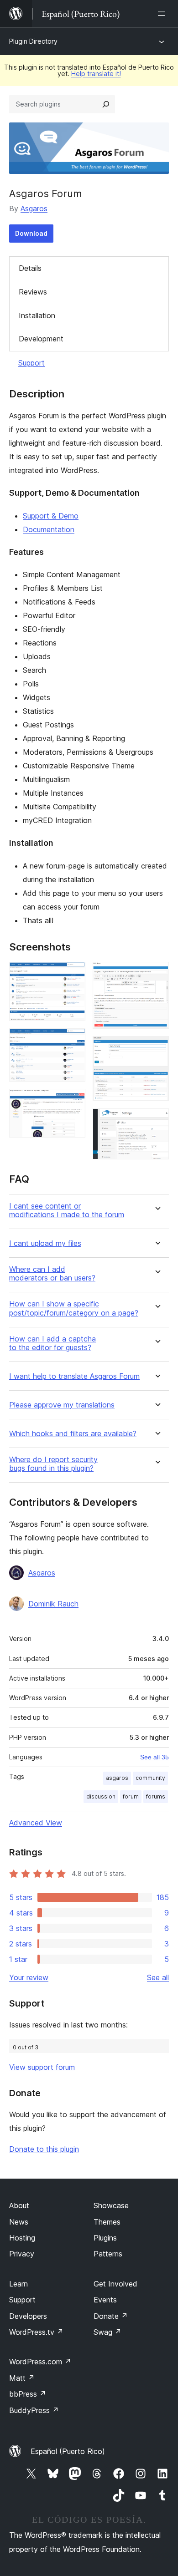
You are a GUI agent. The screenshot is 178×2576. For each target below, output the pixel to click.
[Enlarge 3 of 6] (73, 1101)
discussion (101, 1796)
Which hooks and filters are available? (73, 1434)
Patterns (108, 2254)
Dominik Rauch (53, 1604)
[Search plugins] (106, 104)
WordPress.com (40, 2362)
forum (131, 1796)
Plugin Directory (33, 41)
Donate (111, 2316)
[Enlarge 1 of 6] (73, 974)
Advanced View (36, 1823)
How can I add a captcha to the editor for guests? (52, 1343)
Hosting (22, 2238)
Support (31, 363)
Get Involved (115, 2284)
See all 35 (154, 1757)
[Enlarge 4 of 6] (157, 974)
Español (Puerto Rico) (68, 2451)
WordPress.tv (36, 2332)
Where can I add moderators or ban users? (52, 1274)
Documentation (49, 529)
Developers (28, 2316)
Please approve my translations (62, 1405)
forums (156, 1796)
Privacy (22, 2254)
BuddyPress (34, 2410)
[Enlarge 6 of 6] (157, 1121)
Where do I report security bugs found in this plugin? (53, 1464)
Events (105, 2300)
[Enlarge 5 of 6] (157, 1048)
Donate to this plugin (44, 2149)
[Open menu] (163, 14)
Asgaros (34, 208)
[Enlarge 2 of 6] (73, 1041)
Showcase (111, 2205)
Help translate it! (96, 74)
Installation (37, 315)
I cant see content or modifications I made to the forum (67, 1210)
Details (30, 268)
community (150, 1778)
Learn (18, 2284)
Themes (107, 2222)
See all (158, 1977)
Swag (107, 2332)
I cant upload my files (45, 1243)
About (19, 2205)
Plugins (105, 2238)
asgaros (117, 1778)
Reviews (33, 292)
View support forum (42, 2067)
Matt (22, 2378)
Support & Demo (51, 516)
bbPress (28, 2394)
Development (41, 339)
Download (31, 233)
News (19, 2222)
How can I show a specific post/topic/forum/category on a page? (74, 1308)
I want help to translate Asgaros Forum (74, 1376)
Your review (29, 1977)
